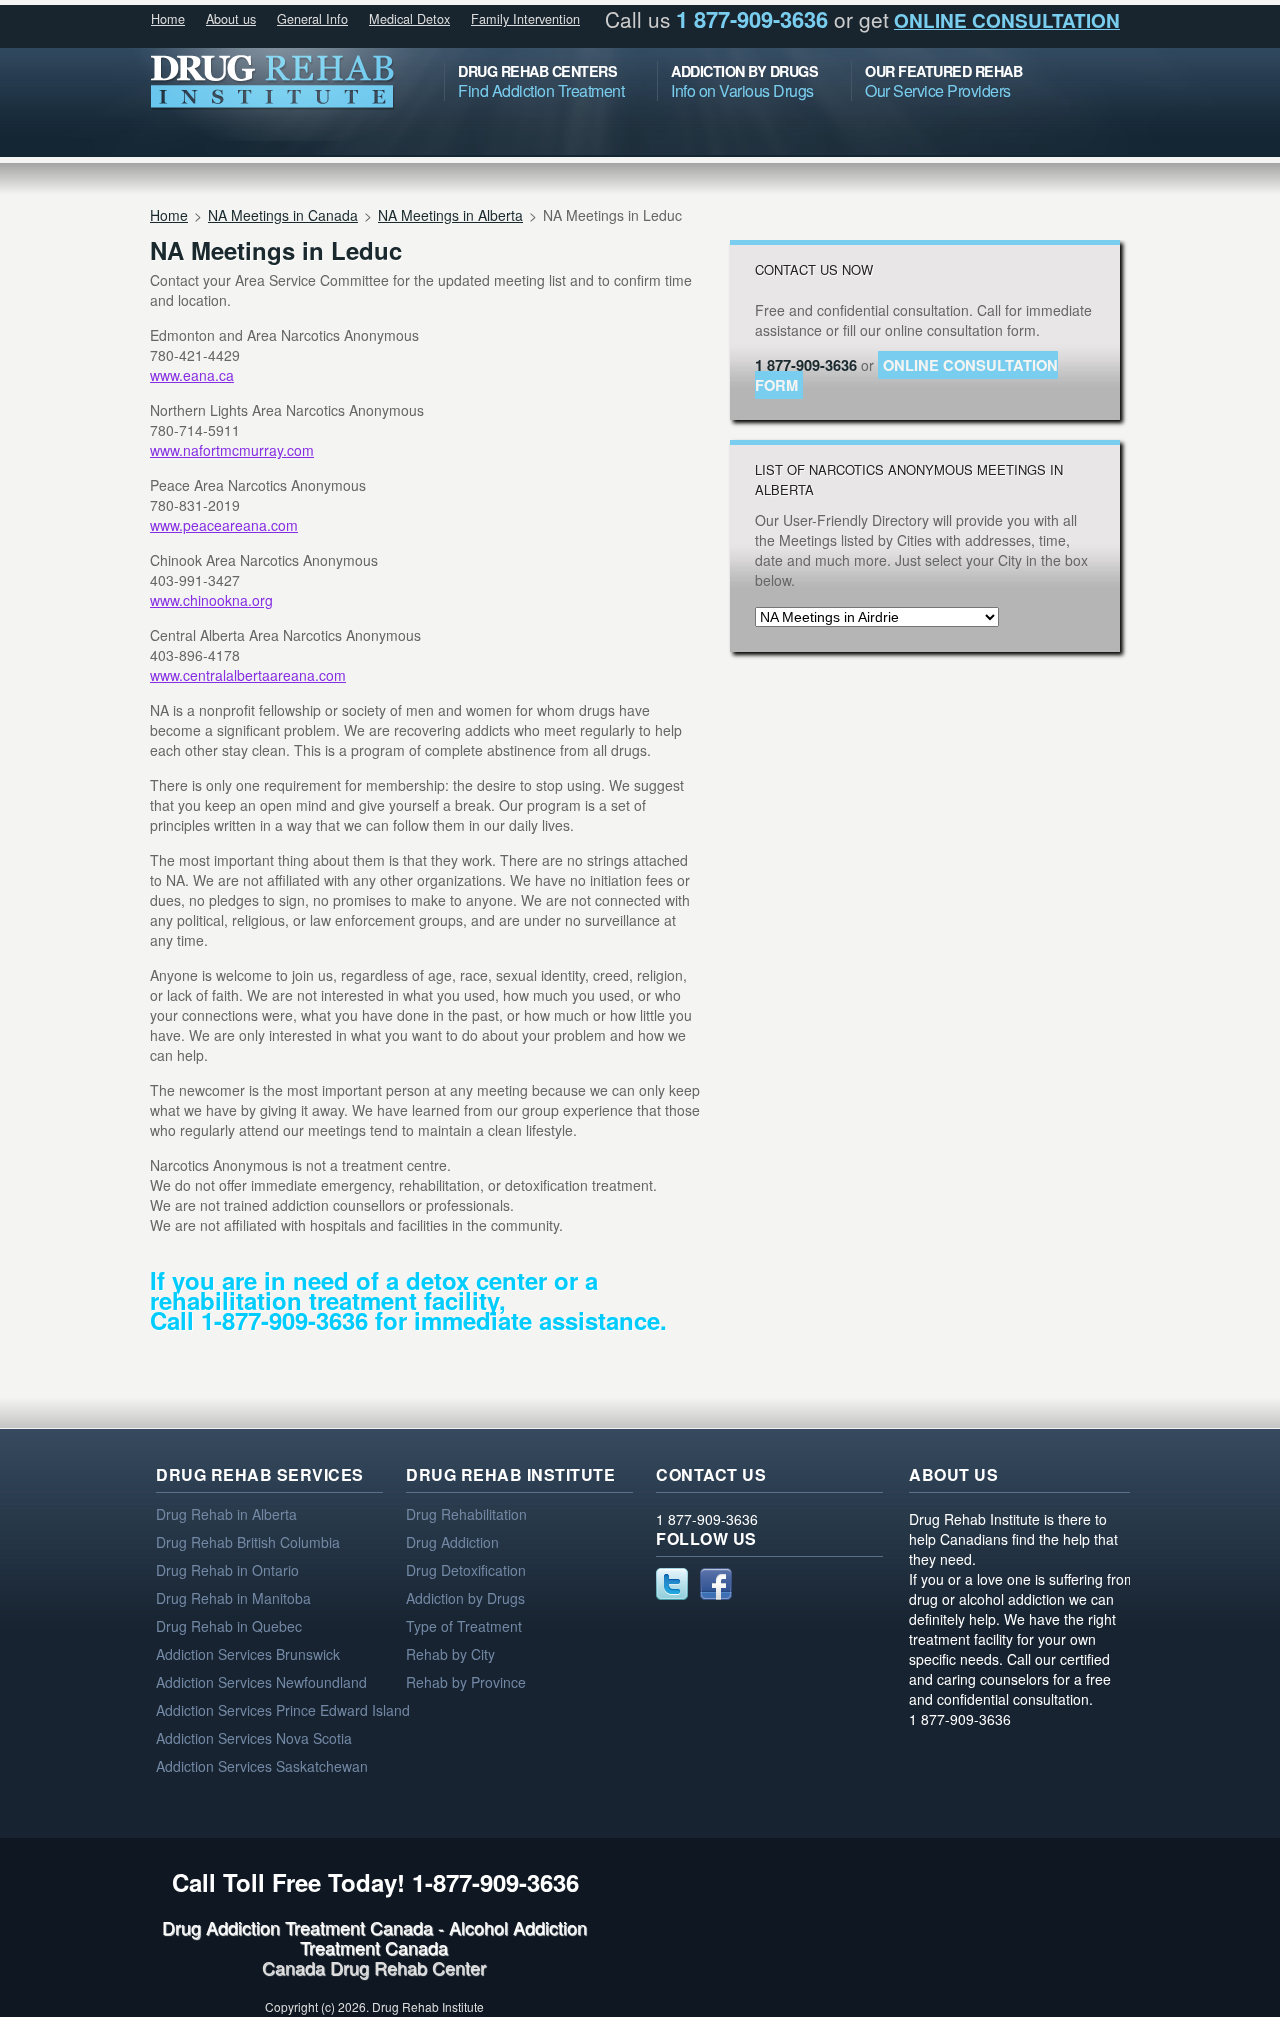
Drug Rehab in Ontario (227, 1570)
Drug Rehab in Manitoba (233, 1598)
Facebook (716, 1584)
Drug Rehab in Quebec (229, 1626)
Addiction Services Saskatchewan (262, 1766)
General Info (312, 18)
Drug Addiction (452, 1542)
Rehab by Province (466, 1682)
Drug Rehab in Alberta (226, 1514)
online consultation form (906, 375)
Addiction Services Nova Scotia (254, 1738)
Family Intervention (525, 18)
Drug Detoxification (466, 1570)
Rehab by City (450, 1654)
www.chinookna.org (211, 600)
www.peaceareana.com (224, 525)
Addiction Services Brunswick (248, 1654)
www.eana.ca (192, 375)
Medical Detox (409, 18)
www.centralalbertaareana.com (248, 675)
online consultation (1007, 20)
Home (168, 18)
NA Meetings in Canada (283, 215)
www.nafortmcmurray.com (232, 450)
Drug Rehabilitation (466, 1514)
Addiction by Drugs (465, 1598)
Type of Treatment (464, 1626)
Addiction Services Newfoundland (261, 1682)
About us (231, 18)
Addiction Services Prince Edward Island (283, 1710)
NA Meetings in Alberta (450, 215)
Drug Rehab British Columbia (248, 1542)
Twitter (672, 1584)
